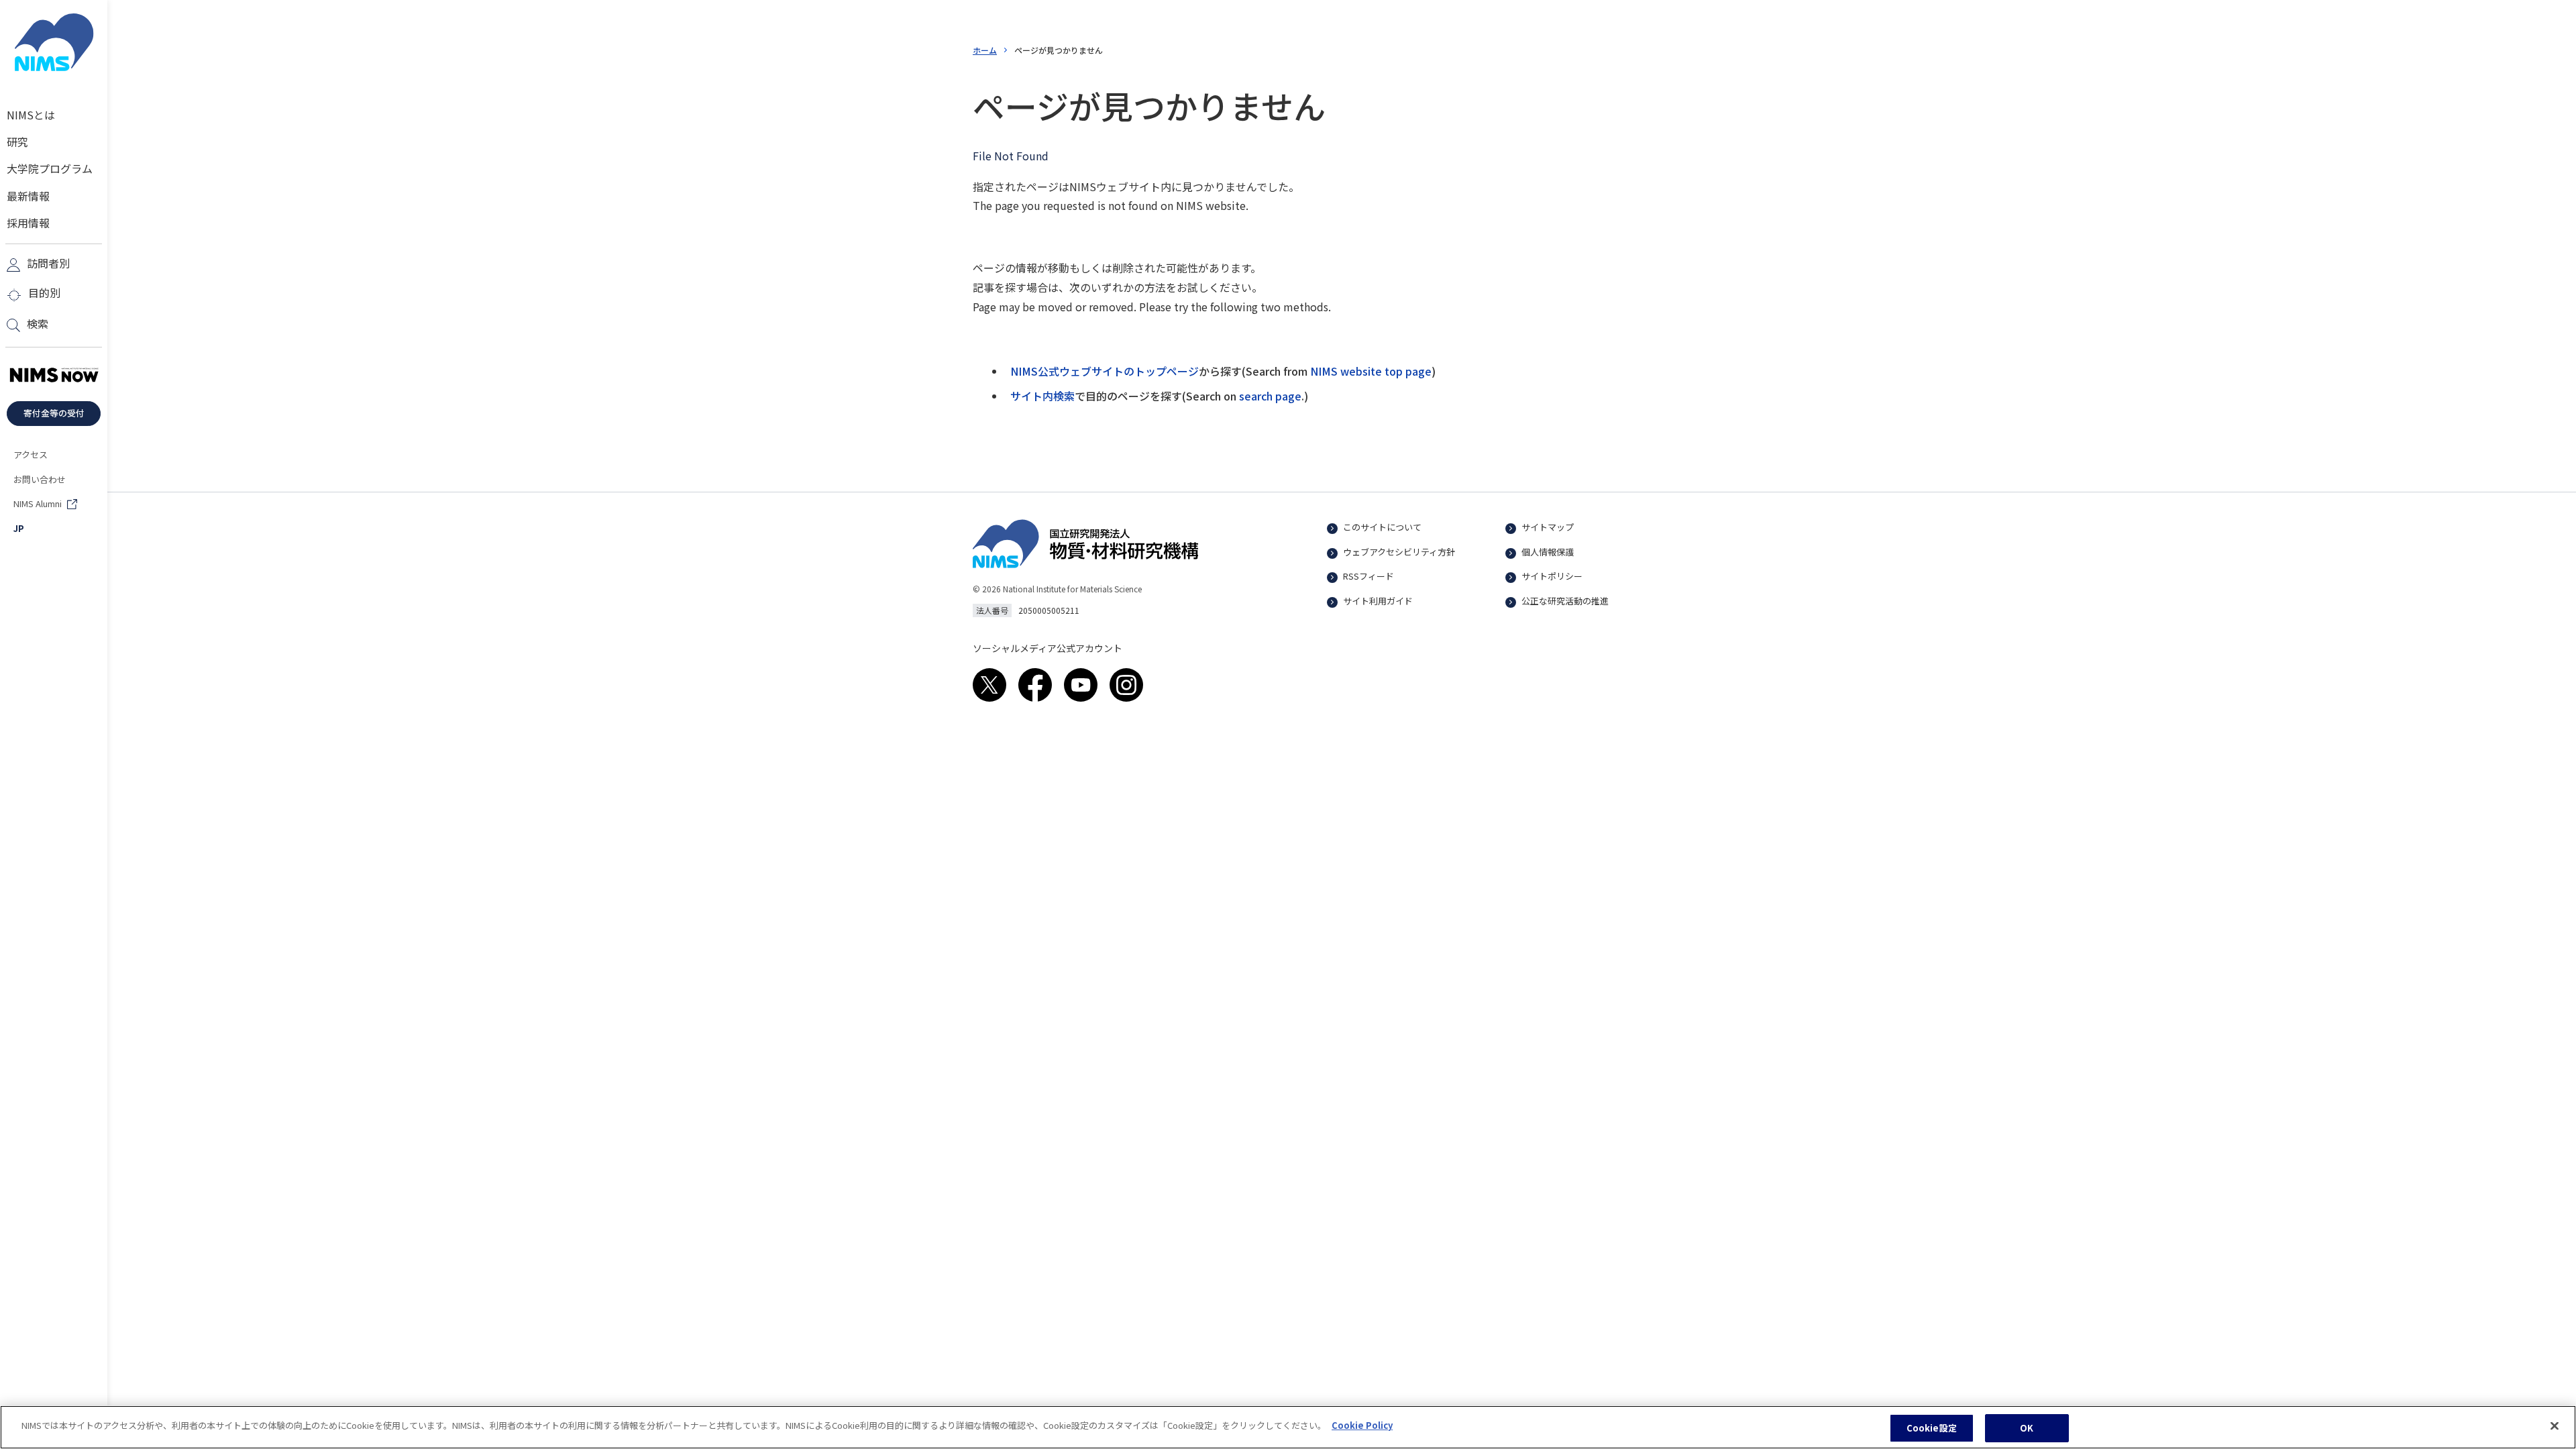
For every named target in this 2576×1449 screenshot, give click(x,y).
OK (2027, 1428)
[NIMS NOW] (54, 376)
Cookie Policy (1362, 1425)
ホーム (985, 50)
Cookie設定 (1932, 1428)
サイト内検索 (1042, 396)
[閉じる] (2555, 1426)
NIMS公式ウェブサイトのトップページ (1105, 371)
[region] (1288, 1427)
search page (1270, 396)
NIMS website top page (1371, 371)
